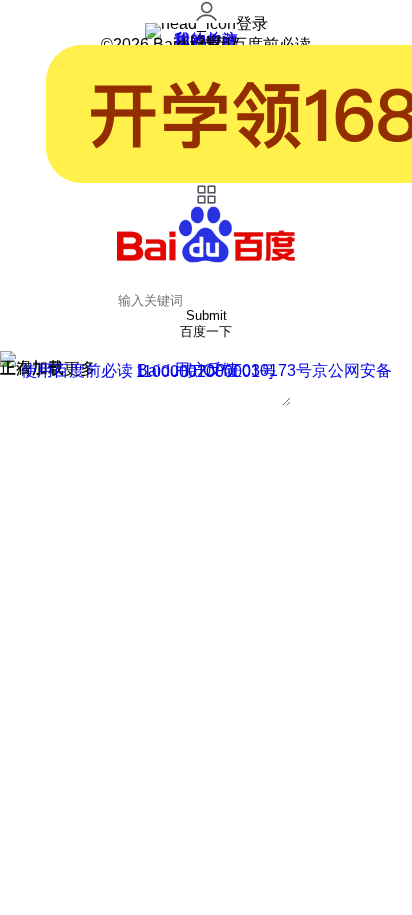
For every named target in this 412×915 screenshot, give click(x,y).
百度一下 (206, 331)
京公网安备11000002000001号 (264, 371)
